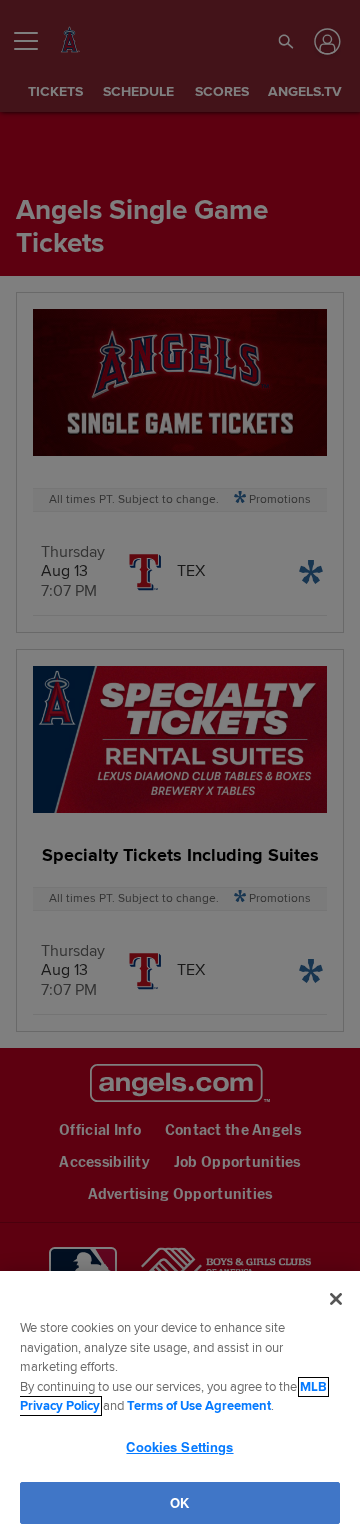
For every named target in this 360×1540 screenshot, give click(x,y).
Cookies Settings (180, 1446)
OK (180, 1502)
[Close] (336, 1299)
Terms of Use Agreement (199, 1406)
